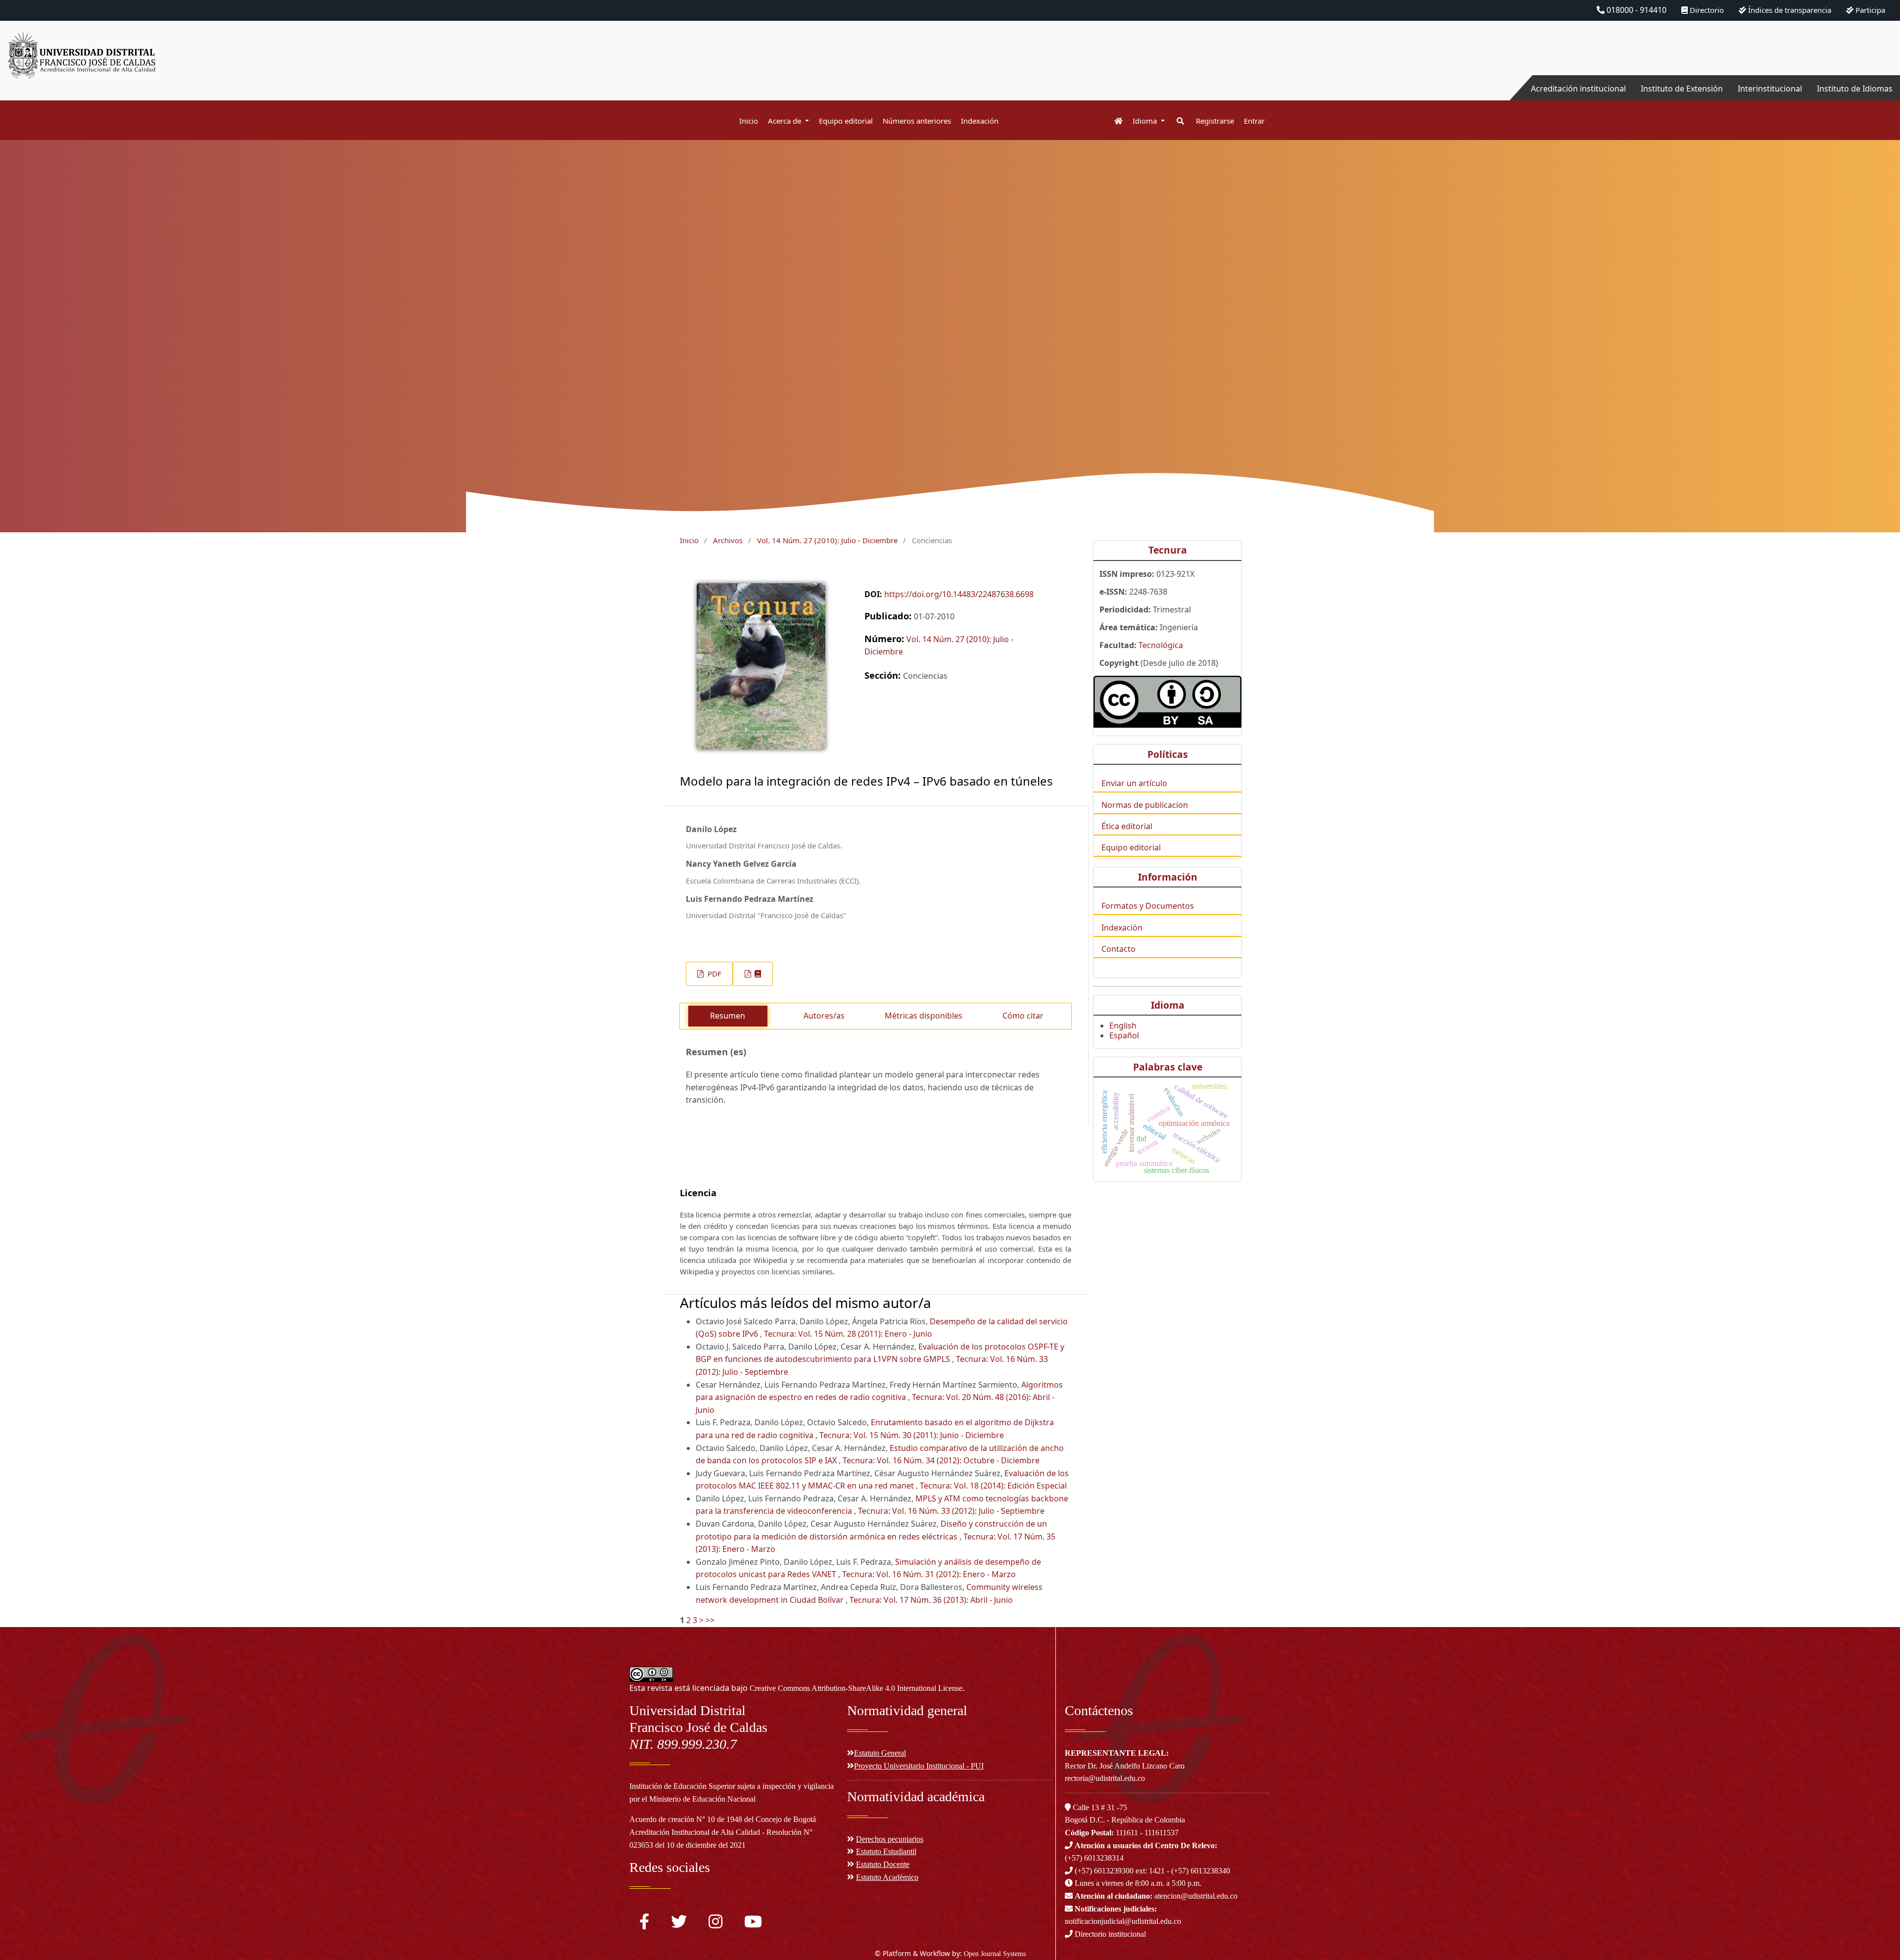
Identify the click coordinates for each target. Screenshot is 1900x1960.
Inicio (749, 121)
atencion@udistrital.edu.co (1156, 1896)
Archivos (728, 540)
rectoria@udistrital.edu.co (1105, 1778)
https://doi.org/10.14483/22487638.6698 (959, 594)
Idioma (1146, 121)
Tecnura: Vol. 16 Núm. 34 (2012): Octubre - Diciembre (941, 1460)
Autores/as (824, 1016)
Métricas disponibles (924, 1016)
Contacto (1118, 949)
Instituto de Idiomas (1855, 89)
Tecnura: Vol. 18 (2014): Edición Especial (993, 1486)
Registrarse (1215, 121)
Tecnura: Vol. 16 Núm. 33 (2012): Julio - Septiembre (951, 1511)
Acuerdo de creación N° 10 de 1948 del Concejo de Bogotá (723, 1819)
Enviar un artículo (1134, 783)
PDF (713, 974)
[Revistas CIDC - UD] (1114, 121)
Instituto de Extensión (1682, 89)
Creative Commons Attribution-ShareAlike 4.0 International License (856, 1688)
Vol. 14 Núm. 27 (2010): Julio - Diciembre (827, 540)
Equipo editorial (846, 121)
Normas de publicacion (1145, 805)
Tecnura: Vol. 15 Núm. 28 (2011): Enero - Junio (848, 1334)
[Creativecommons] (1167, 702)
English (1123, 1026)
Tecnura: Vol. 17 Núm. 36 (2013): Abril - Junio (931, 1600)
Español (1124, 1035)
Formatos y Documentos (1148, 906)
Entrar (1254, 121)
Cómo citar (1023, 1016)
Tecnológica (1161, 645)
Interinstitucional (1770, 89)
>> (710, 1620)
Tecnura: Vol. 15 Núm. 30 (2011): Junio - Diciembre (912, 1435)
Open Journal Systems (995, 1954)
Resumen (728, 1016)
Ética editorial (1127, 826)
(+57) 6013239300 (1104, 1871)
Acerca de (785, 121)
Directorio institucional (1109, 1934)
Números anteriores (917, 121)
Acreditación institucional (1578, 89)
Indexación (980, 121)
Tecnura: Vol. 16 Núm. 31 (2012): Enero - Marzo (929, 1574)
